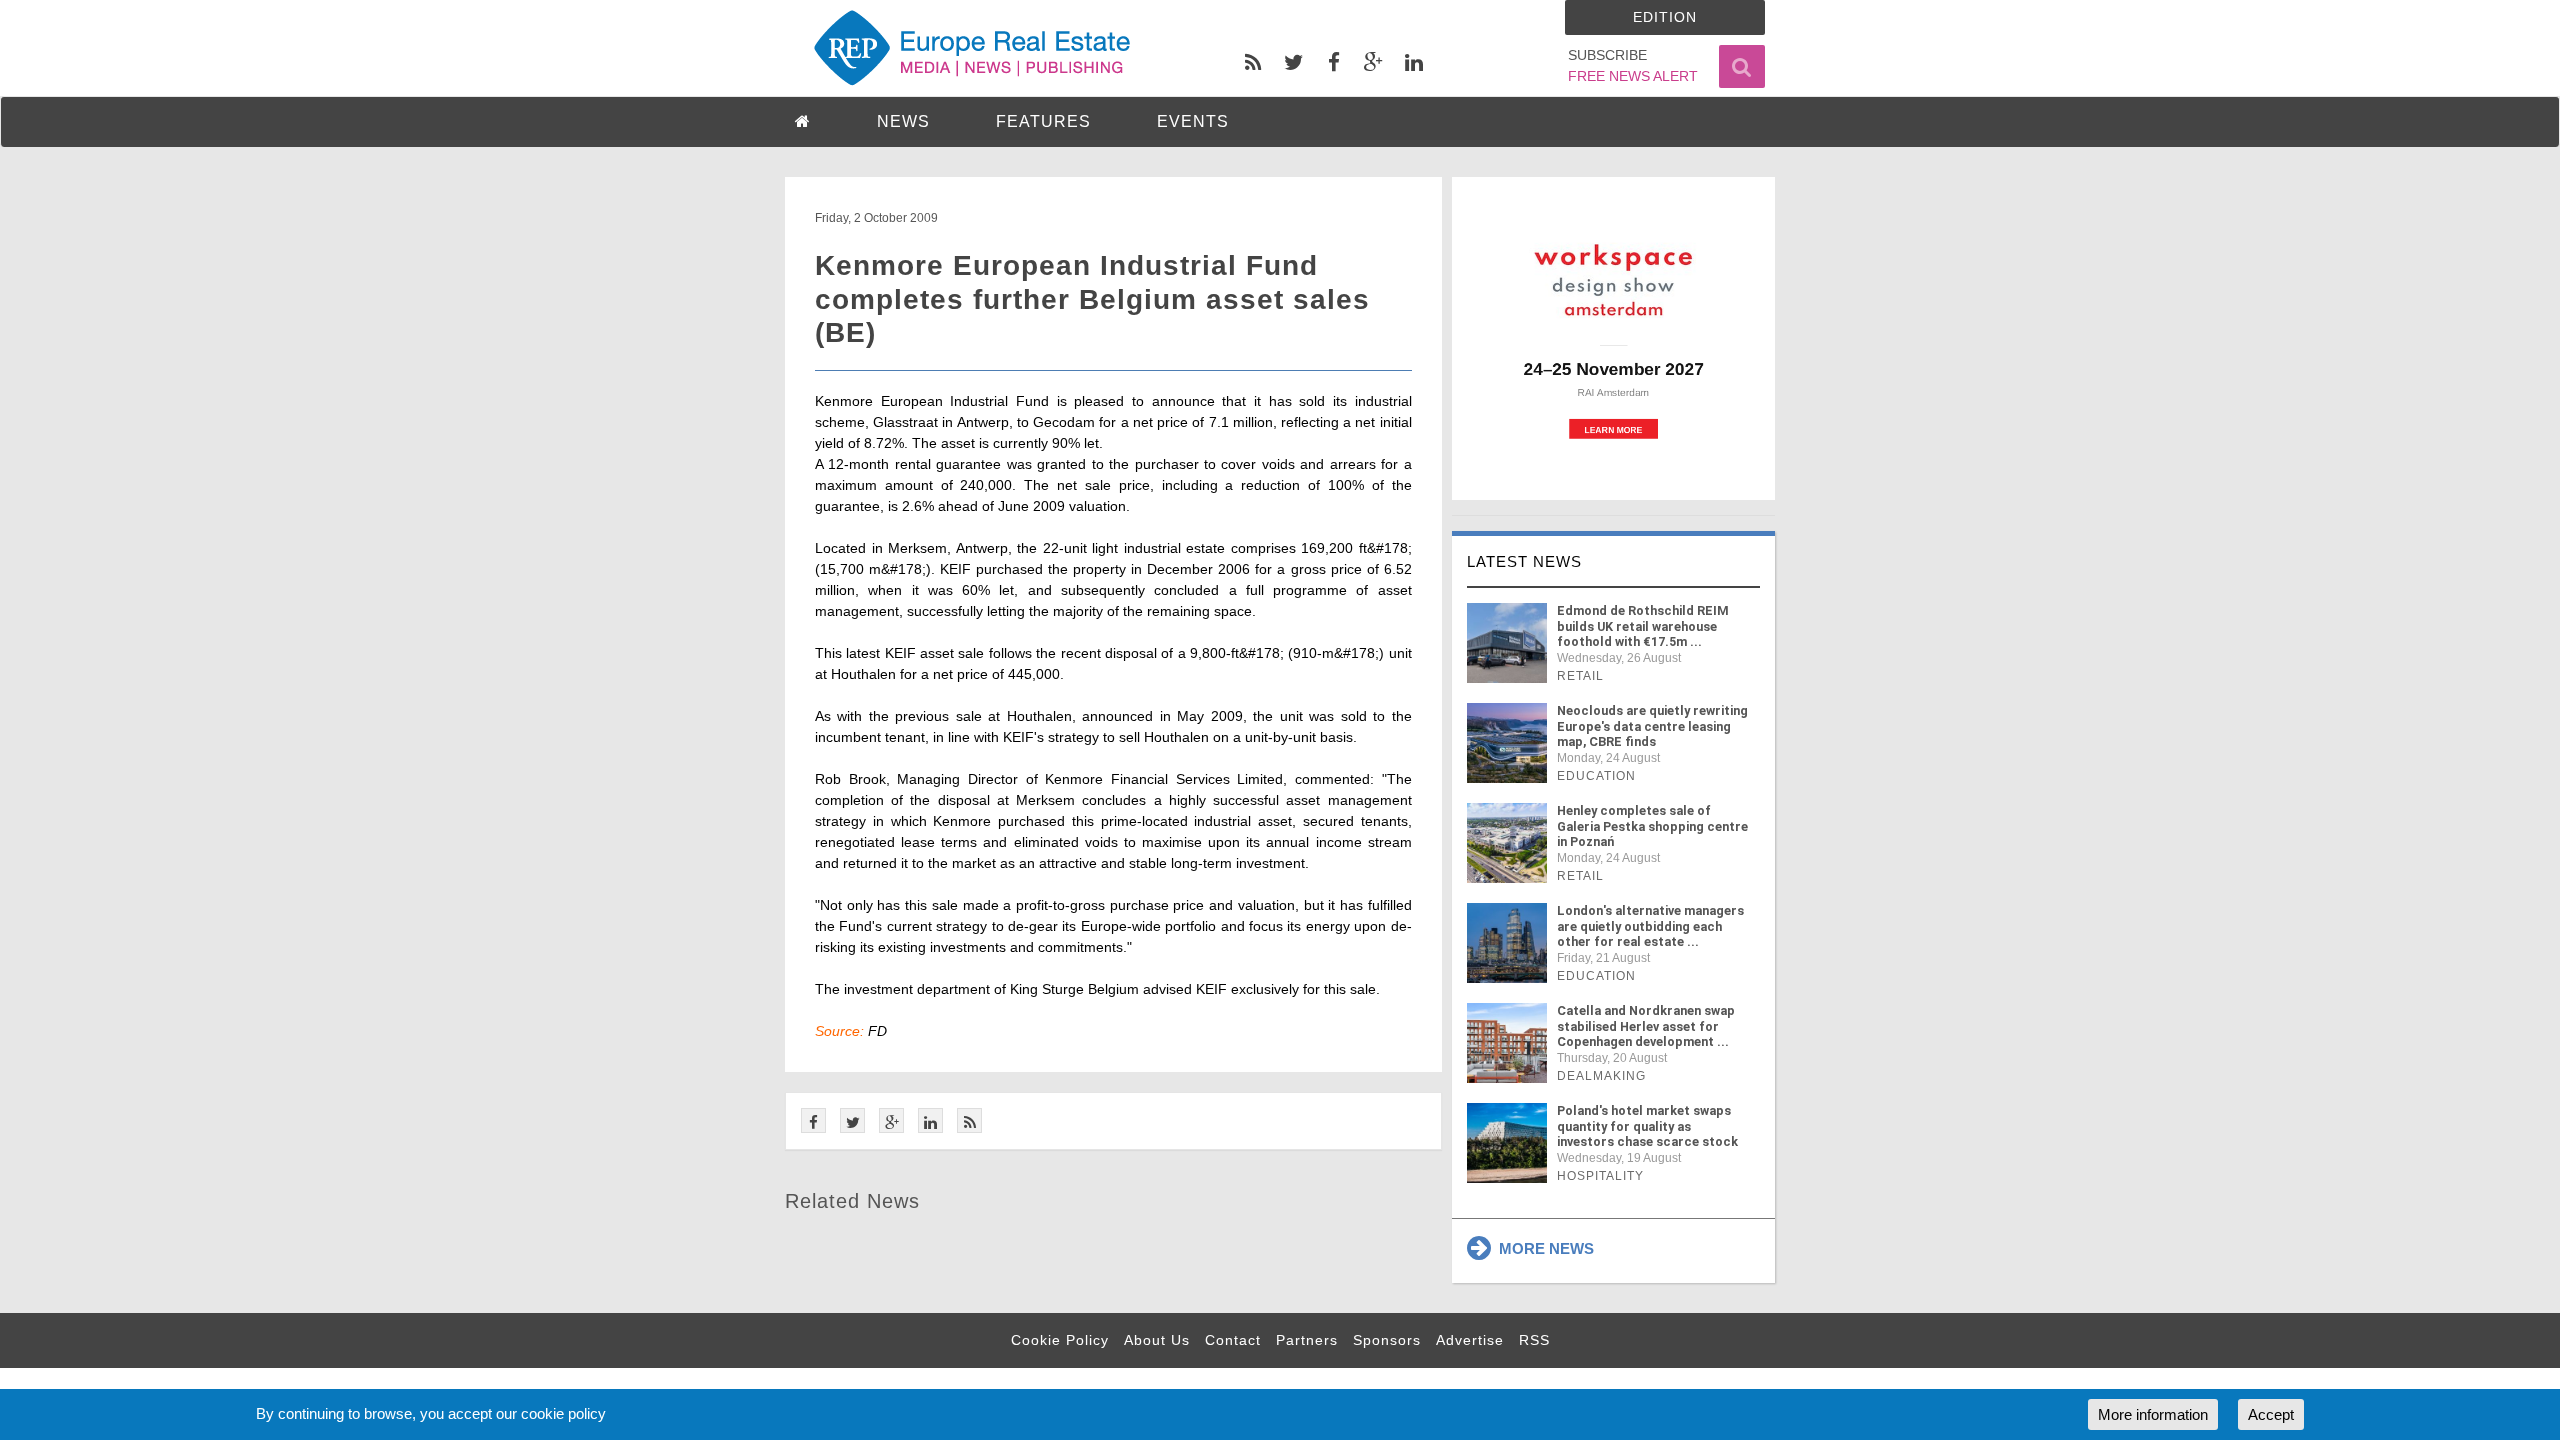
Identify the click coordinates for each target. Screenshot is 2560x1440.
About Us (1157, 1340)
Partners (1307, 1340)
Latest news (1524, 561)
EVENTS (1193, 121)
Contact (1233, 1340)
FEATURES (1043, 121)
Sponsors (1387, 1340)
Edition (1665, 17)
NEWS (903, 121)
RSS (1534, 1340)
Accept (2271, 1414)
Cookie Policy (1060, 1340)
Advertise (1470, 1340)
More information (2153, 1414)
